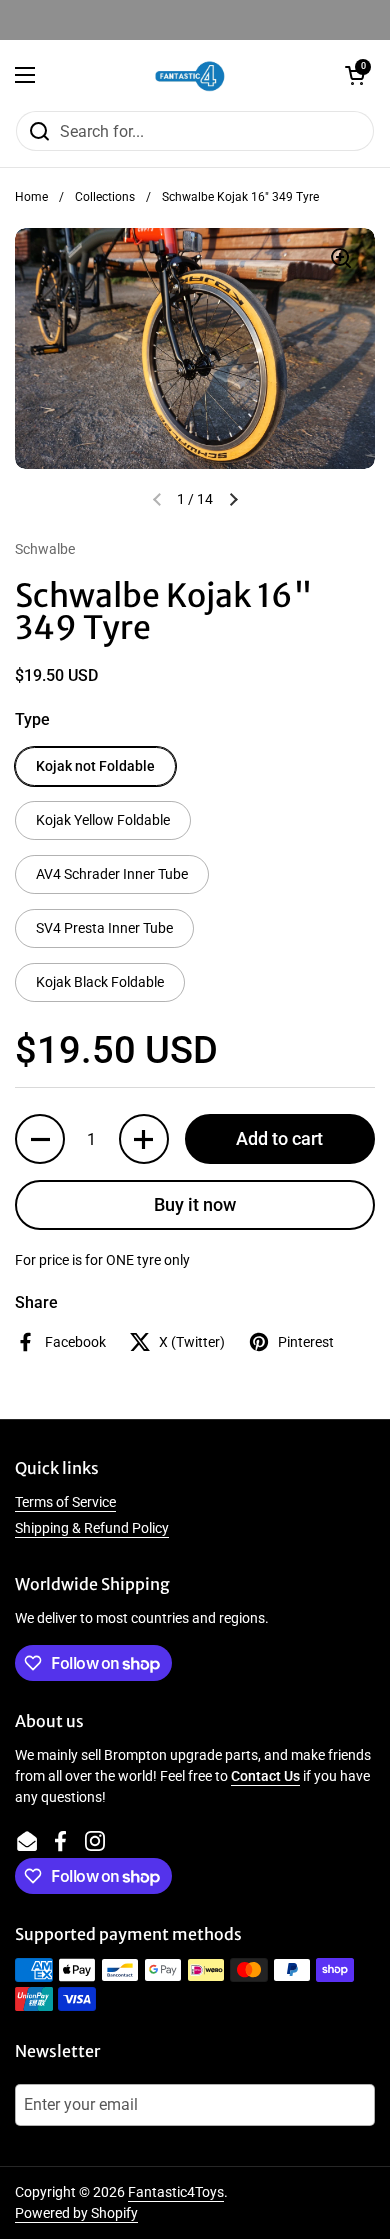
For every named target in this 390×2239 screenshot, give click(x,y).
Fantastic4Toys (176, 2192)
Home (31, 197)
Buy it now (195, 1204)
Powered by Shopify (76, 2213)
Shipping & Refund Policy (92, 1528)
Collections (105, 197)
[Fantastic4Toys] (190, 75)
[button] (355, 75)
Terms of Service (65, 1502)
